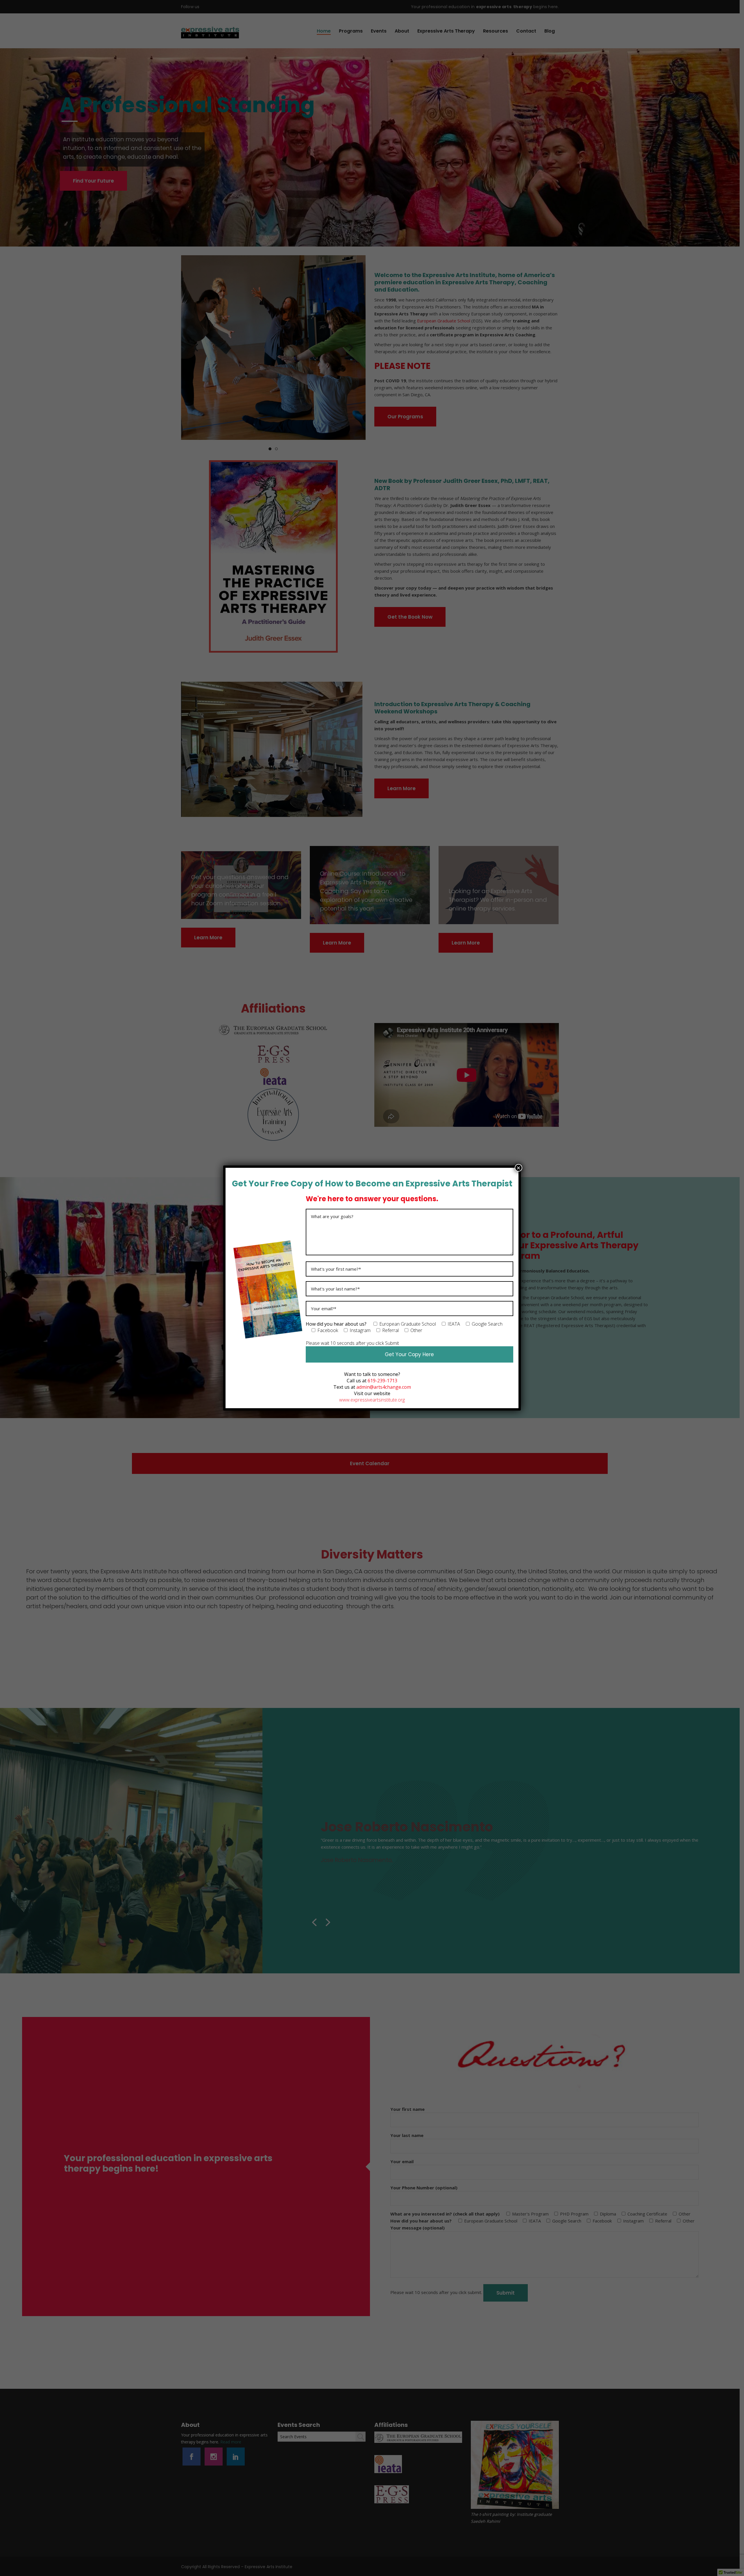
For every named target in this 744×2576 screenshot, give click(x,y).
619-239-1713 (382, 1381)
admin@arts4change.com (384, 1387)
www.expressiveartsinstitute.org (372, 1400)
